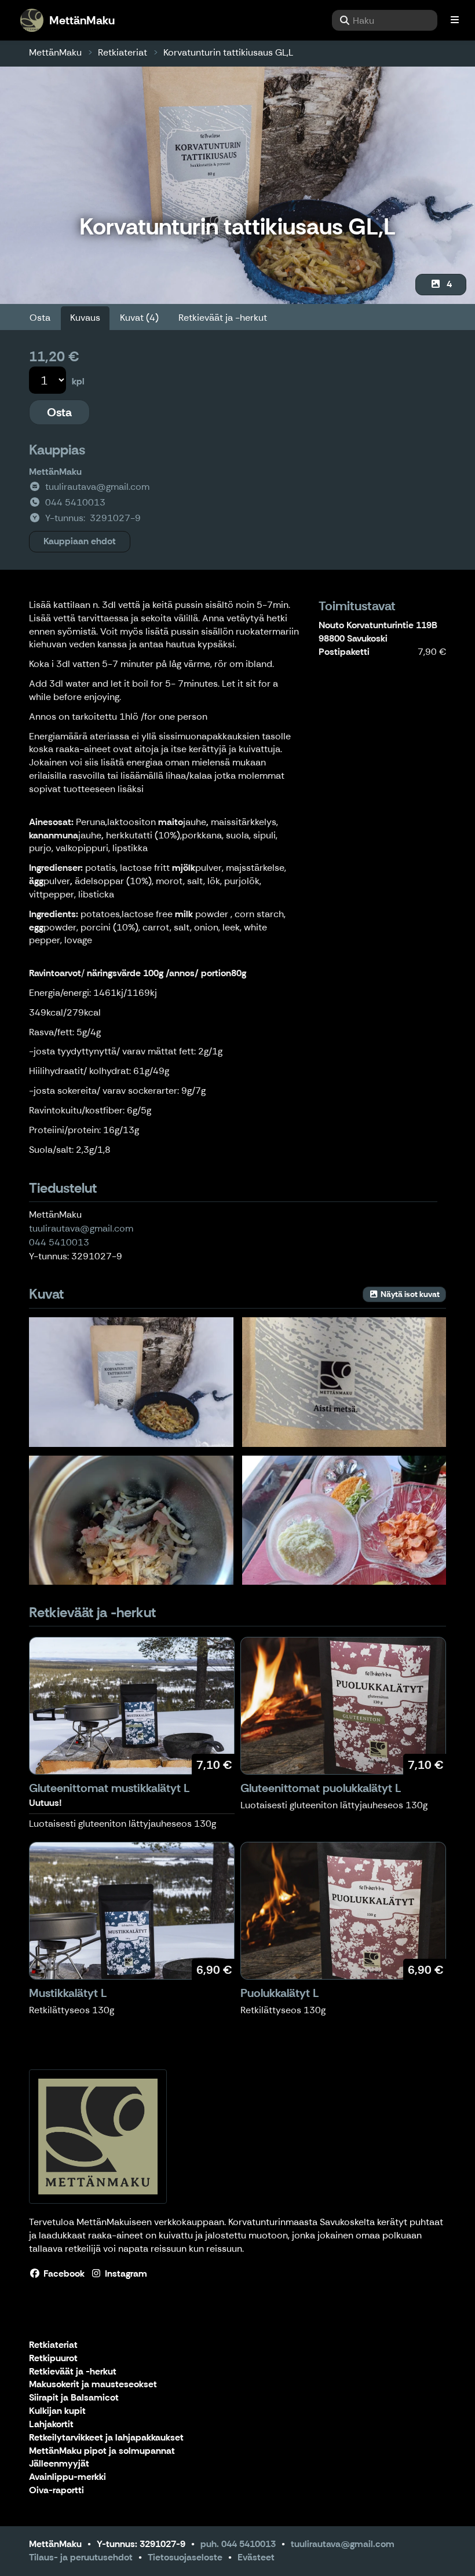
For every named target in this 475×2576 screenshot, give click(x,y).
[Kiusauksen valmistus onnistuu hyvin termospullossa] (131, 1520)
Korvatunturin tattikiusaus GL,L (228, 52)
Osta (40, 318)
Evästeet (256, 2557)
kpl (78, 381)
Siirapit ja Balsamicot (74, 2398)
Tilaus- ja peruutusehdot (81, 2557)
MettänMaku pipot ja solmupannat (102, 2451)
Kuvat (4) (139, 318)
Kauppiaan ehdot (80, 541)
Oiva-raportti (56, 2491)
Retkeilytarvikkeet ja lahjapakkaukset (106, 2438)
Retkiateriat (123, 52)
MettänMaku (55, 52)
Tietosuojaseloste (185, 2557)
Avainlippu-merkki (67, 2477)
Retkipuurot (53, 2359)
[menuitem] (385, 20)
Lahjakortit (51, 2425)
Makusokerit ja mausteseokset (93, 2385)
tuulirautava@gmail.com (81, 1228)
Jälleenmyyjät (59, 2464)
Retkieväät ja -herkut (223, 318)
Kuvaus (85, 318)
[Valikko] (455, 20)
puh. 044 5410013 (238, 2544)
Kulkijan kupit (57, 2411)
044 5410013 (59, 1242)
